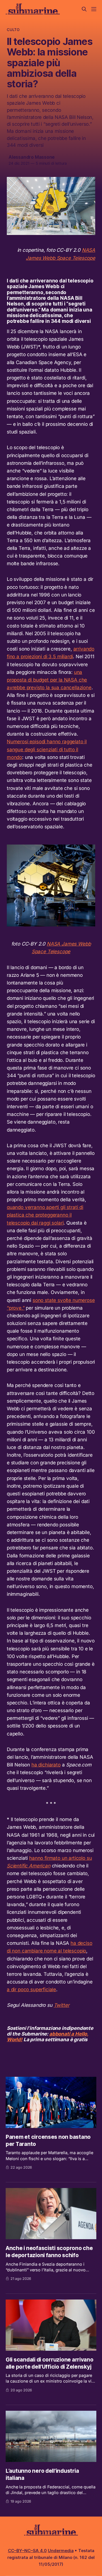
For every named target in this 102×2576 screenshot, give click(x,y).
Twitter (62, 2005)
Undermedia (61, 2551)
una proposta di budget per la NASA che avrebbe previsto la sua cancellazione (49, 680)
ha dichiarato (46, 1765)
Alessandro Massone (32, 157)
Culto (13, 30)
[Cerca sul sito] (84, 9)
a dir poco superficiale (31, 1989)
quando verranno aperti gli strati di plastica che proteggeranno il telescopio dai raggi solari (45, 1215)
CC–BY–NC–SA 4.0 (27, 2551)
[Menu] (94, 9)
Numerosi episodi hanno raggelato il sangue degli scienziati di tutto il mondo (47, 749)
